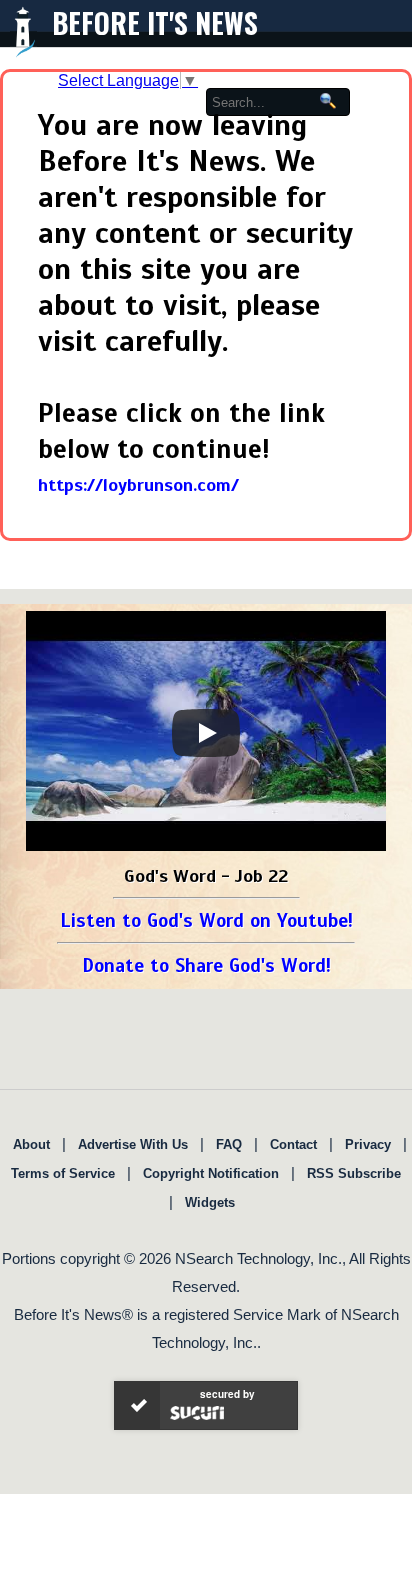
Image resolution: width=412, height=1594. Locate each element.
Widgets (210, 1202)
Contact (293, 1144)
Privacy (368, 1144)
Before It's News (155, 22)
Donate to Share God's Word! (206, 965)
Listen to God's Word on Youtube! (206, 920)
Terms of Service (63, 1173)
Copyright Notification (211, 1173)
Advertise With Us (133, 1144)
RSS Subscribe (354, 1173)
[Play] (206, 733)
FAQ (229, 1144)
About (31, 1144)
